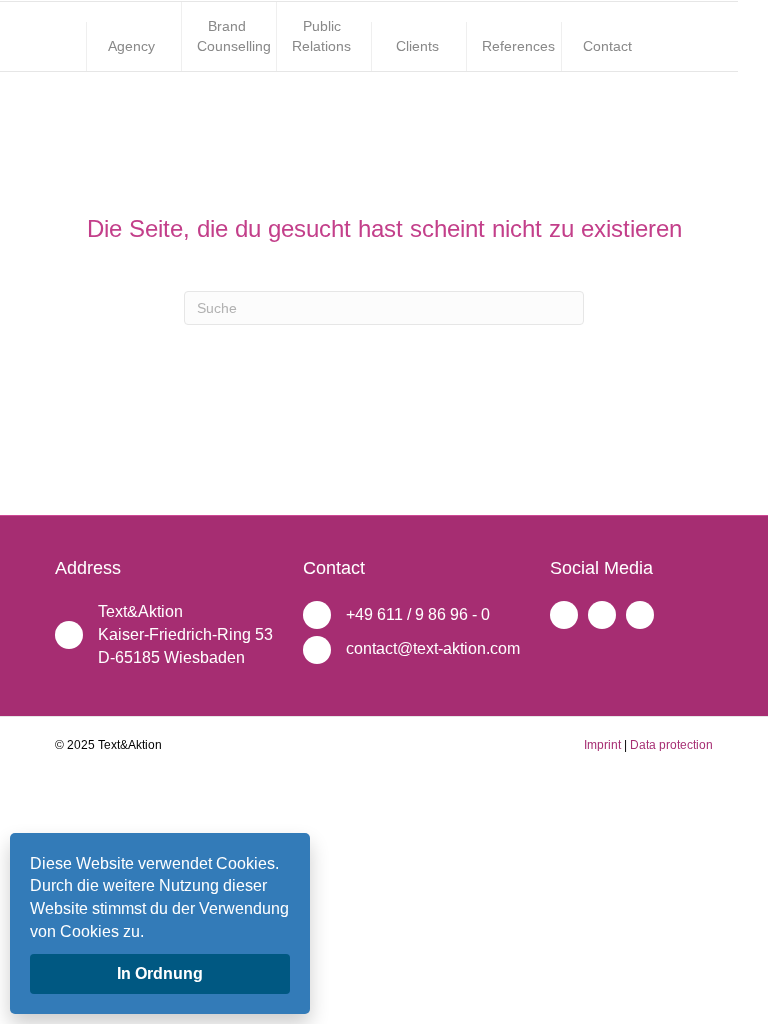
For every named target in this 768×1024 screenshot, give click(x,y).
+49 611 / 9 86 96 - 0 (418, 614)
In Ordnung (160, 973)
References (518, 46)
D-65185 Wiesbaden (171, 657)
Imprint (602, 745)
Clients (417, 46)
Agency (131, 46)
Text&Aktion (140, 611)
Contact (607, 46)
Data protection (671, 745)
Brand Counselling (234, 36)
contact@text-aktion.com (433, 648)
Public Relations (321, 36)
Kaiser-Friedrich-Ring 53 (185, 634)
